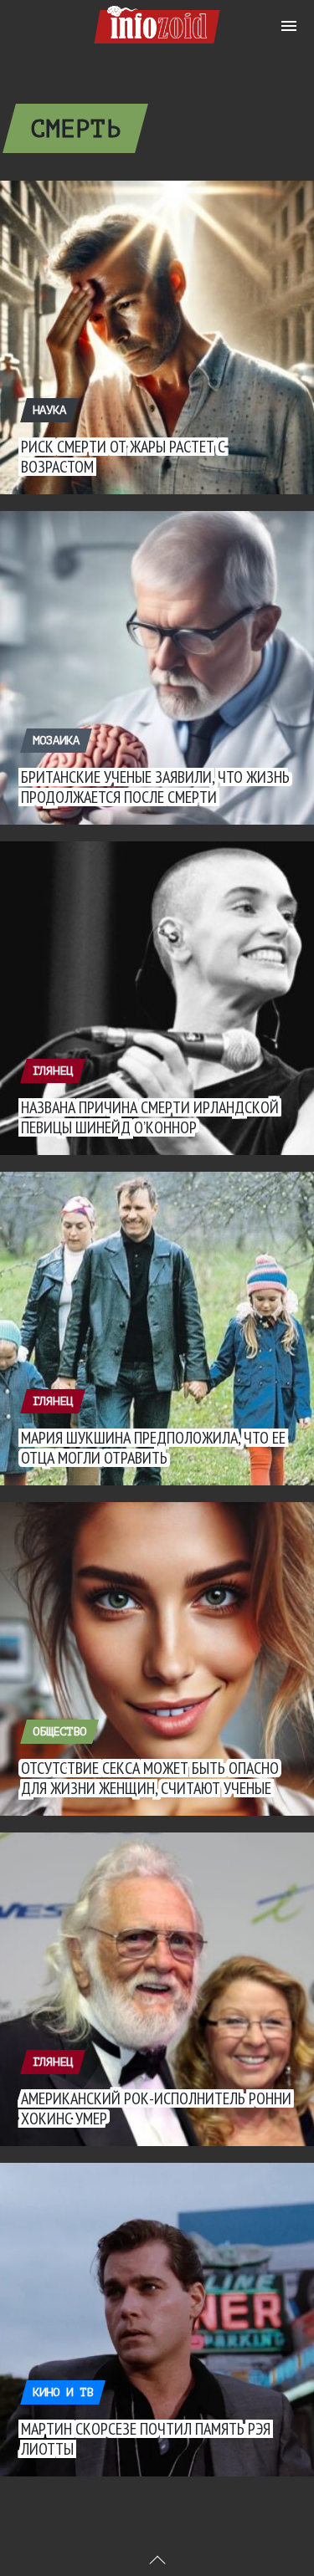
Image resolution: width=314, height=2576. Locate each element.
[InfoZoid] (157, 22)
